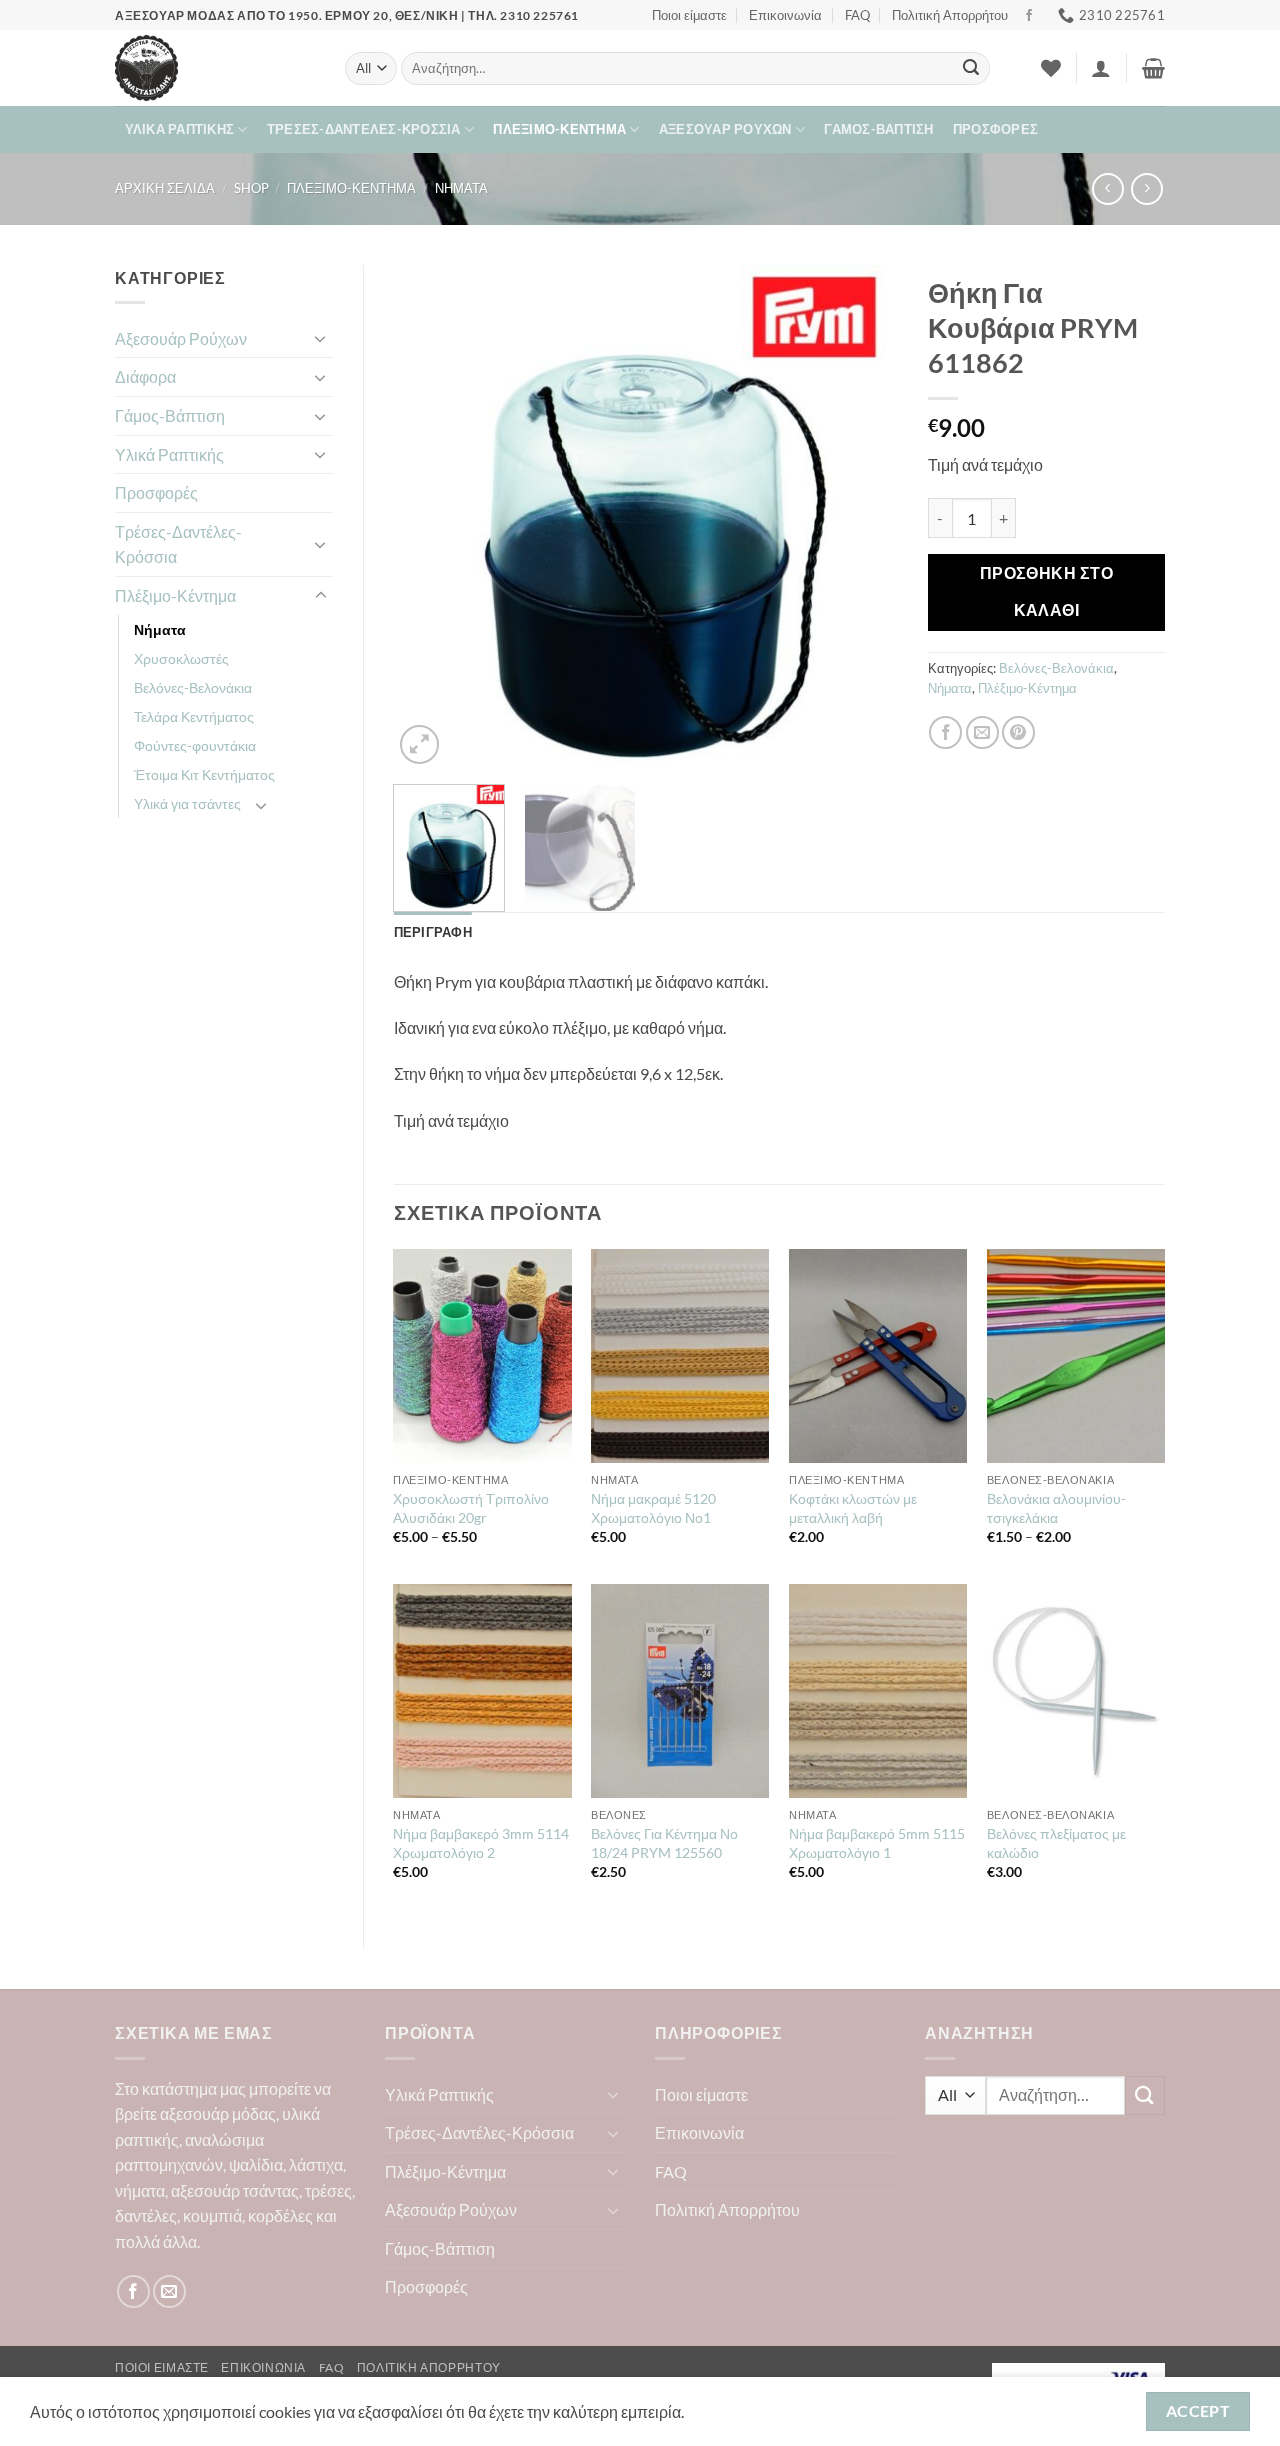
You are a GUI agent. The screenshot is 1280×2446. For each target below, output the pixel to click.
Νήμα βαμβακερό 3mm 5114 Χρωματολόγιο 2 (481, 1843)
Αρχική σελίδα (165, 188)
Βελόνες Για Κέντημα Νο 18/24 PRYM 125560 (664, 1843)
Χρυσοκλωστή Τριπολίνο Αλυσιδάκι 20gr (471, 1508)
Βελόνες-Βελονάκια (193, 687)
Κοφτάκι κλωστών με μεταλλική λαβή (853, 1508)
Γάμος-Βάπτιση (878, 129)
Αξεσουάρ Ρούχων (725, 129)
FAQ (857, 15)
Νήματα (461, 188)
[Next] (863, 516)
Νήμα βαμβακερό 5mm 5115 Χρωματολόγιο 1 (877, 1843)
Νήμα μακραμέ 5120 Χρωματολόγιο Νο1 (653, 1508)
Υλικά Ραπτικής (180, 129)
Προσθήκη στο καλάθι (1047, 591)
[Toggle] (321, 338)
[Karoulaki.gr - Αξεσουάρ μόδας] (215, 68)
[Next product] (1107, 188)
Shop (251, 188)
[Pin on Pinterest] (1018, 732)
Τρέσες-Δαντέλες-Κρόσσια (364, 129)
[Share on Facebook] (945, 732)
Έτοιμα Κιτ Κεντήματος (204, 774)
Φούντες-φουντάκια (195, 745)
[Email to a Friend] (982, 732)
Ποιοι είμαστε (689, 15)
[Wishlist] (1051, 68)
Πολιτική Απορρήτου (950, 15)
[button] (1101, 68)
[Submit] (971, 69)
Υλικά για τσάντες (187, 803)
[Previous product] (1146, 188)
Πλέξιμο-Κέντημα (559, 129)
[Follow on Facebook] (1029, 16)
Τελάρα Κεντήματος (194, 716)
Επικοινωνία (785, 15)
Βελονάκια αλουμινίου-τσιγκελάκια (1056, 1508)
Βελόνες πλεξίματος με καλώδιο (1056, 1843)
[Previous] (429, 516)
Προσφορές (995, 129)
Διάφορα (145, 376)
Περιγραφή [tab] (433, 932)
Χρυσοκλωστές (181, 658)
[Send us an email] (169, 2291)
